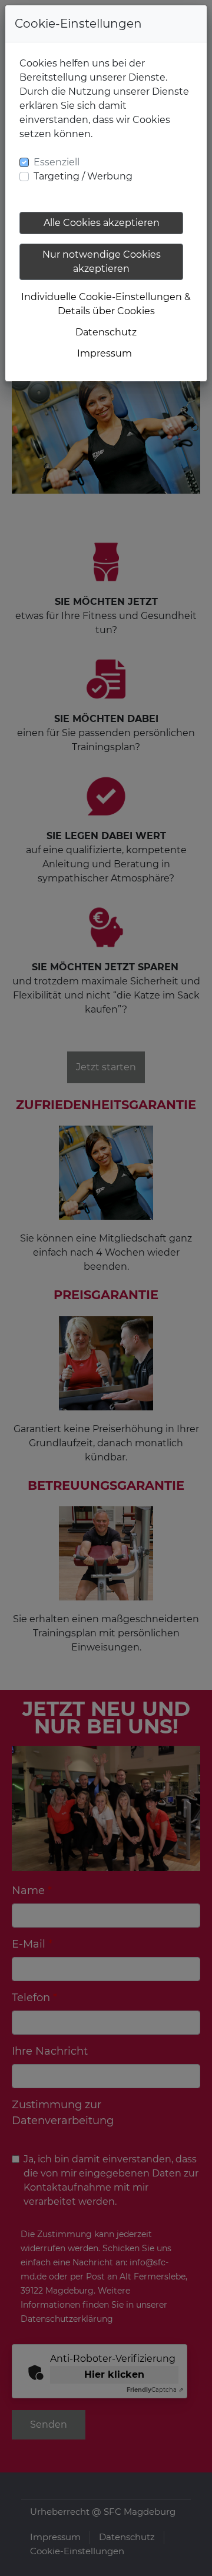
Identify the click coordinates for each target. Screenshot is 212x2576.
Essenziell (57, 162)
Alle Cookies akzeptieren (102, 223)
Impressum (105, 353)
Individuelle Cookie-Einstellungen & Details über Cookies (106, 304)
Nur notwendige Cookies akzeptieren (102, 262)
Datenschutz (106, 332)
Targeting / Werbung (83, 176)
